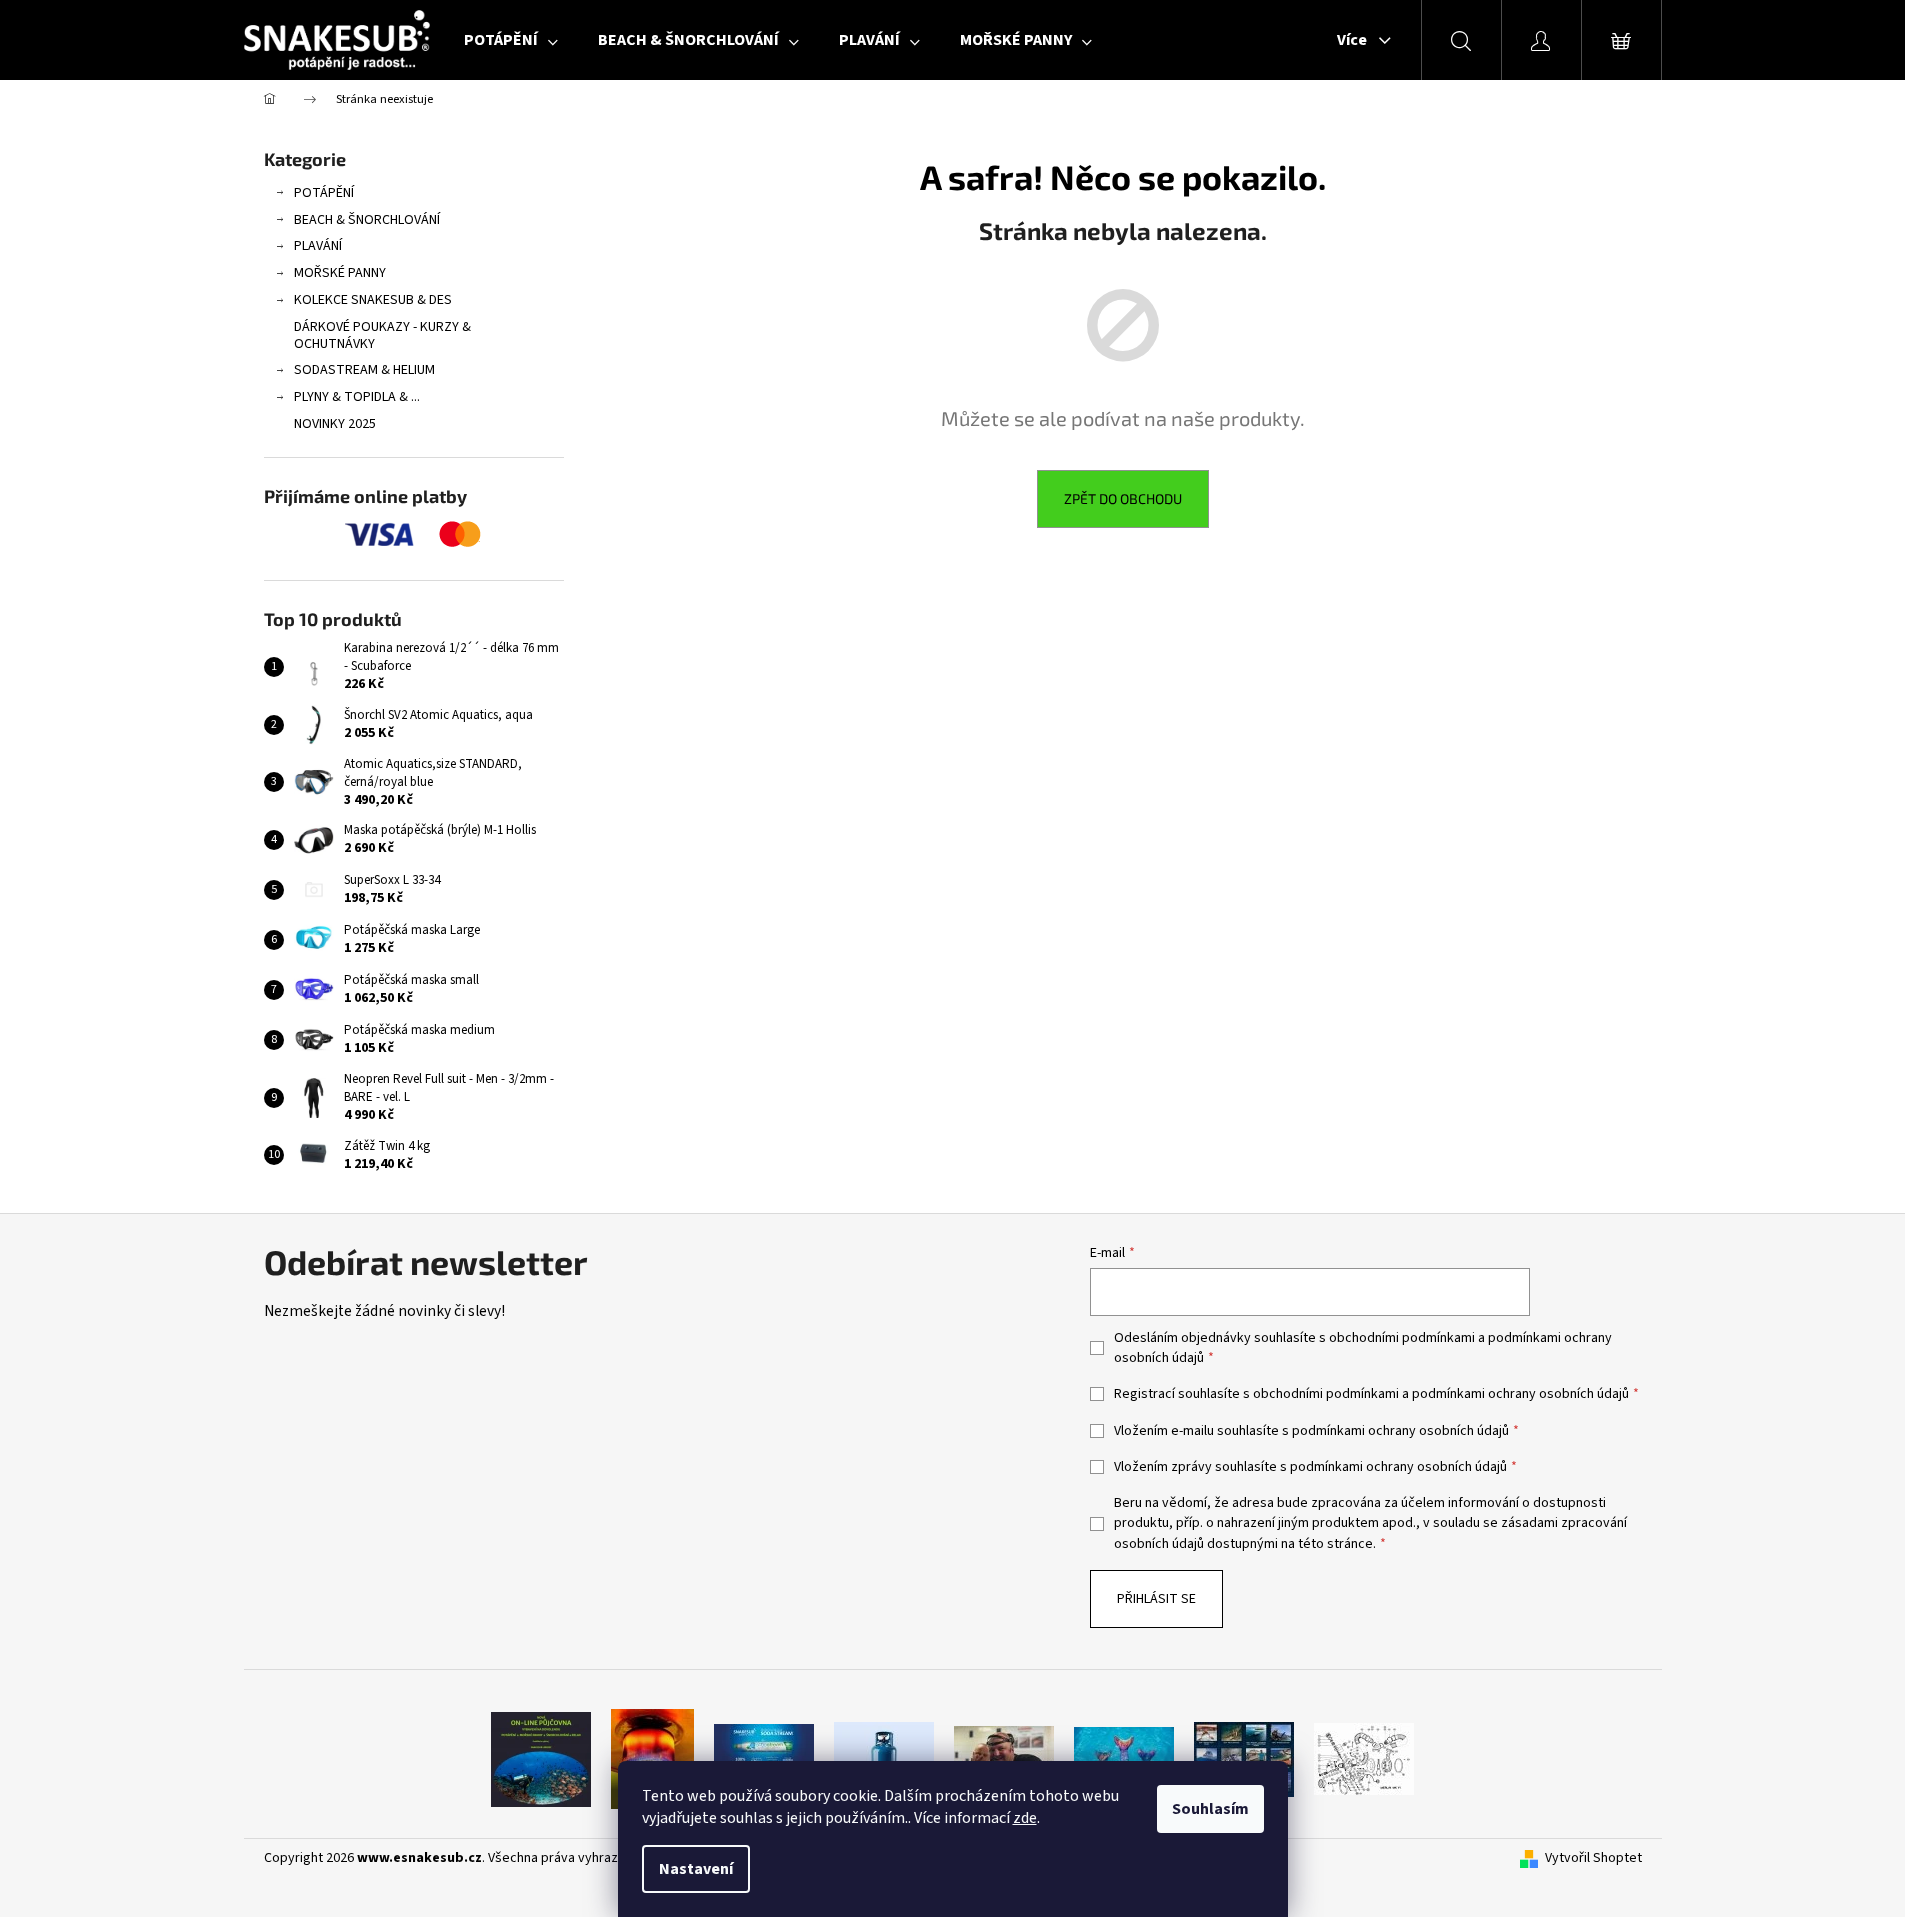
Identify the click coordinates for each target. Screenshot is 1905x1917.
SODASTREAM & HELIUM (364, 370)
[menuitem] (511, 40)
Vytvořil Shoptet (1593, 1858)
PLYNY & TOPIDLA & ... (357, 397)
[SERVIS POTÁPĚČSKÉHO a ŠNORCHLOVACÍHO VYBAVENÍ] (1364, 1758)
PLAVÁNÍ (318, 246)
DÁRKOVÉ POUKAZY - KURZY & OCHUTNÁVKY (382, 335)
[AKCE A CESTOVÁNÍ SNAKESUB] (1244, 1758)
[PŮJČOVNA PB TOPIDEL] (652, 1758)
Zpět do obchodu (1123, 498)
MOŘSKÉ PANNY (340, 273)
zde (1025, 1818)
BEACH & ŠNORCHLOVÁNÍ (367, 220)
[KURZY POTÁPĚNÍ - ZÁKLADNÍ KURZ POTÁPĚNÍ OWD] (1004, 1758)
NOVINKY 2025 (335, 424)
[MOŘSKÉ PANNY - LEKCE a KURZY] (1124, 1758)
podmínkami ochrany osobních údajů (1520, 1394)
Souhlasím (1210, 1809)
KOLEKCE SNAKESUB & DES (373, 300)
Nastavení (696, 1869)
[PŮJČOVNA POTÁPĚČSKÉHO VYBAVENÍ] (541, 1758)
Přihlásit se (1156, 1599)
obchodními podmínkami (1402, 1338)
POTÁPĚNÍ (324, 193)
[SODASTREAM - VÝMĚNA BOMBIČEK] (764, 1758)
